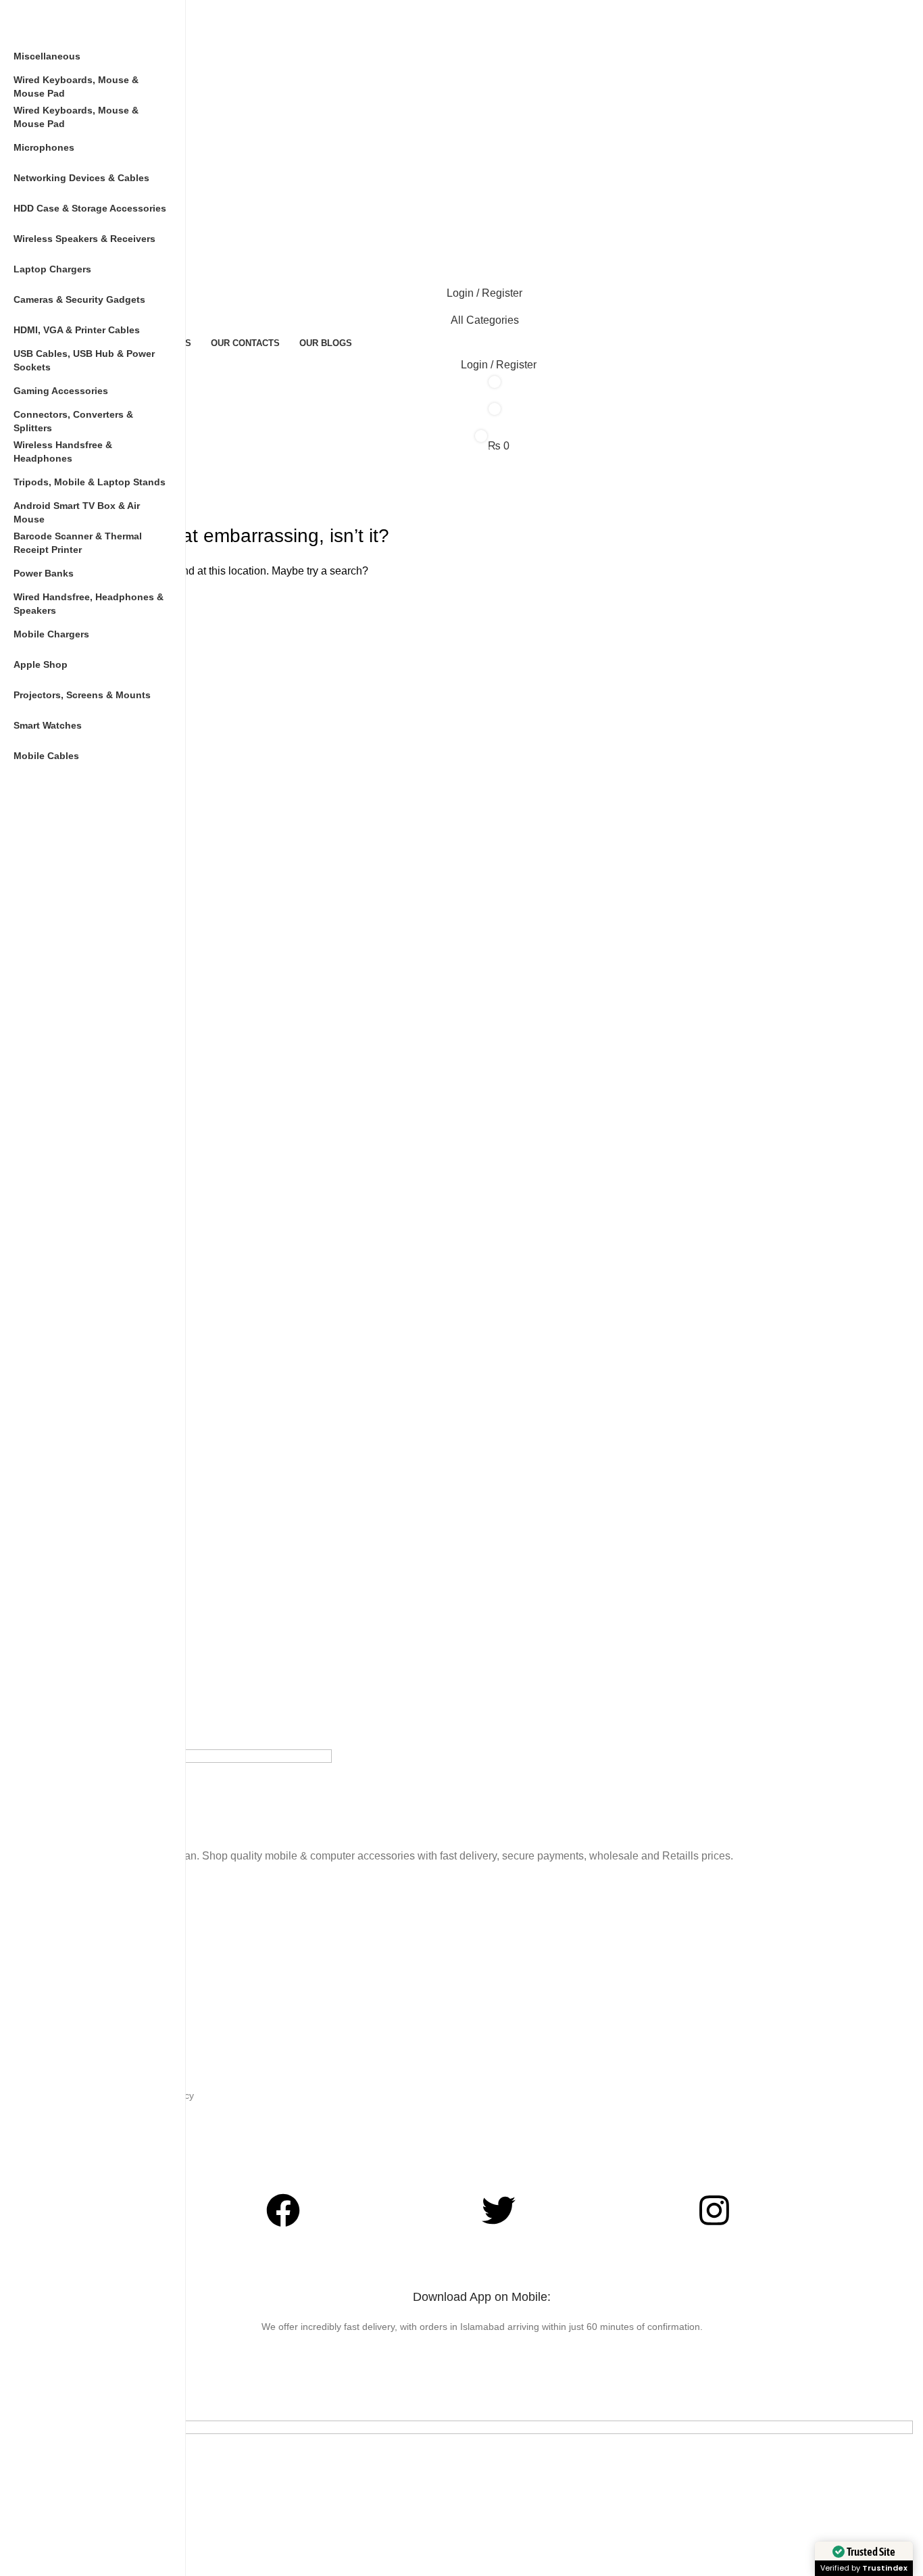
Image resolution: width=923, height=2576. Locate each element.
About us (70, 2164)
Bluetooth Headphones (100, 1893)
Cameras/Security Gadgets (108, 1916)
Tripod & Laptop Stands (101, 1985)
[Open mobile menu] (482, 224)
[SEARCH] (910, 466)
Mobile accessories (92, 1962)
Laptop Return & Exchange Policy (122, 2095)
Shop (62, 2026)
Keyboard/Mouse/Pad (97, 1939)
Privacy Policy (80, 2049)
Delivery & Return (88, 2072)
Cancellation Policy (91, 2141)
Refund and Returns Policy (108, 2118)
